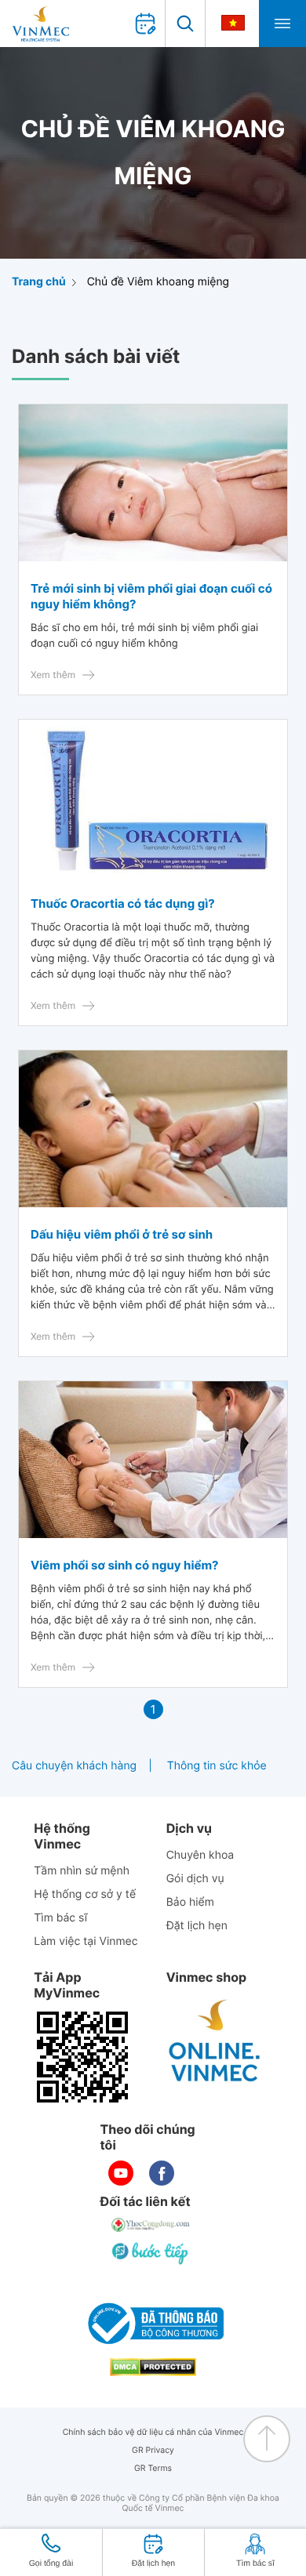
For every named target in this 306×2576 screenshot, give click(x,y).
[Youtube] (121, 2173)
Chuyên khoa (200, 1855)
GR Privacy (153, 2450)
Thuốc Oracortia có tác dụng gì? (123, 903)
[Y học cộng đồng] (151, 2225)
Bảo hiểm (190, 1902)
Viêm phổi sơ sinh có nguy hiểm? (125, 1565)
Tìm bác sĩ (60, 1918)
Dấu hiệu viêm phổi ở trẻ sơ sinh (122, 1234)
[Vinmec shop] (215, 2041)
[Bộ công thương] (153, 2324)
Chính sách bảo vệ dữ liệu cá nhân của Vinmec (153, 2432)
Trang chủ (39, 282)
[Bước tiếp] (151, 2253)
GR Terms (153, 2468)
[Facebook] (162, 2173)
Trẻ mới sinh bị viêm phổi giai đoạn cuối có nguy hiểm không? (151, 596)
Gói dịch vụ (195, 1879)
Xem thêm (53, 675)
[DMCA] (153, 2367)
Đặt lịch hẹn (197, 1926)
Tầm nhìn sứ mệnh (82, 1871)
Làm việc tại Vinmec (86, 1941)
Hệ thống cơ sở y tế (85, 1894)
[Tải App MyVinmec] (82, 2057)
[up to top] (267, 2439)
